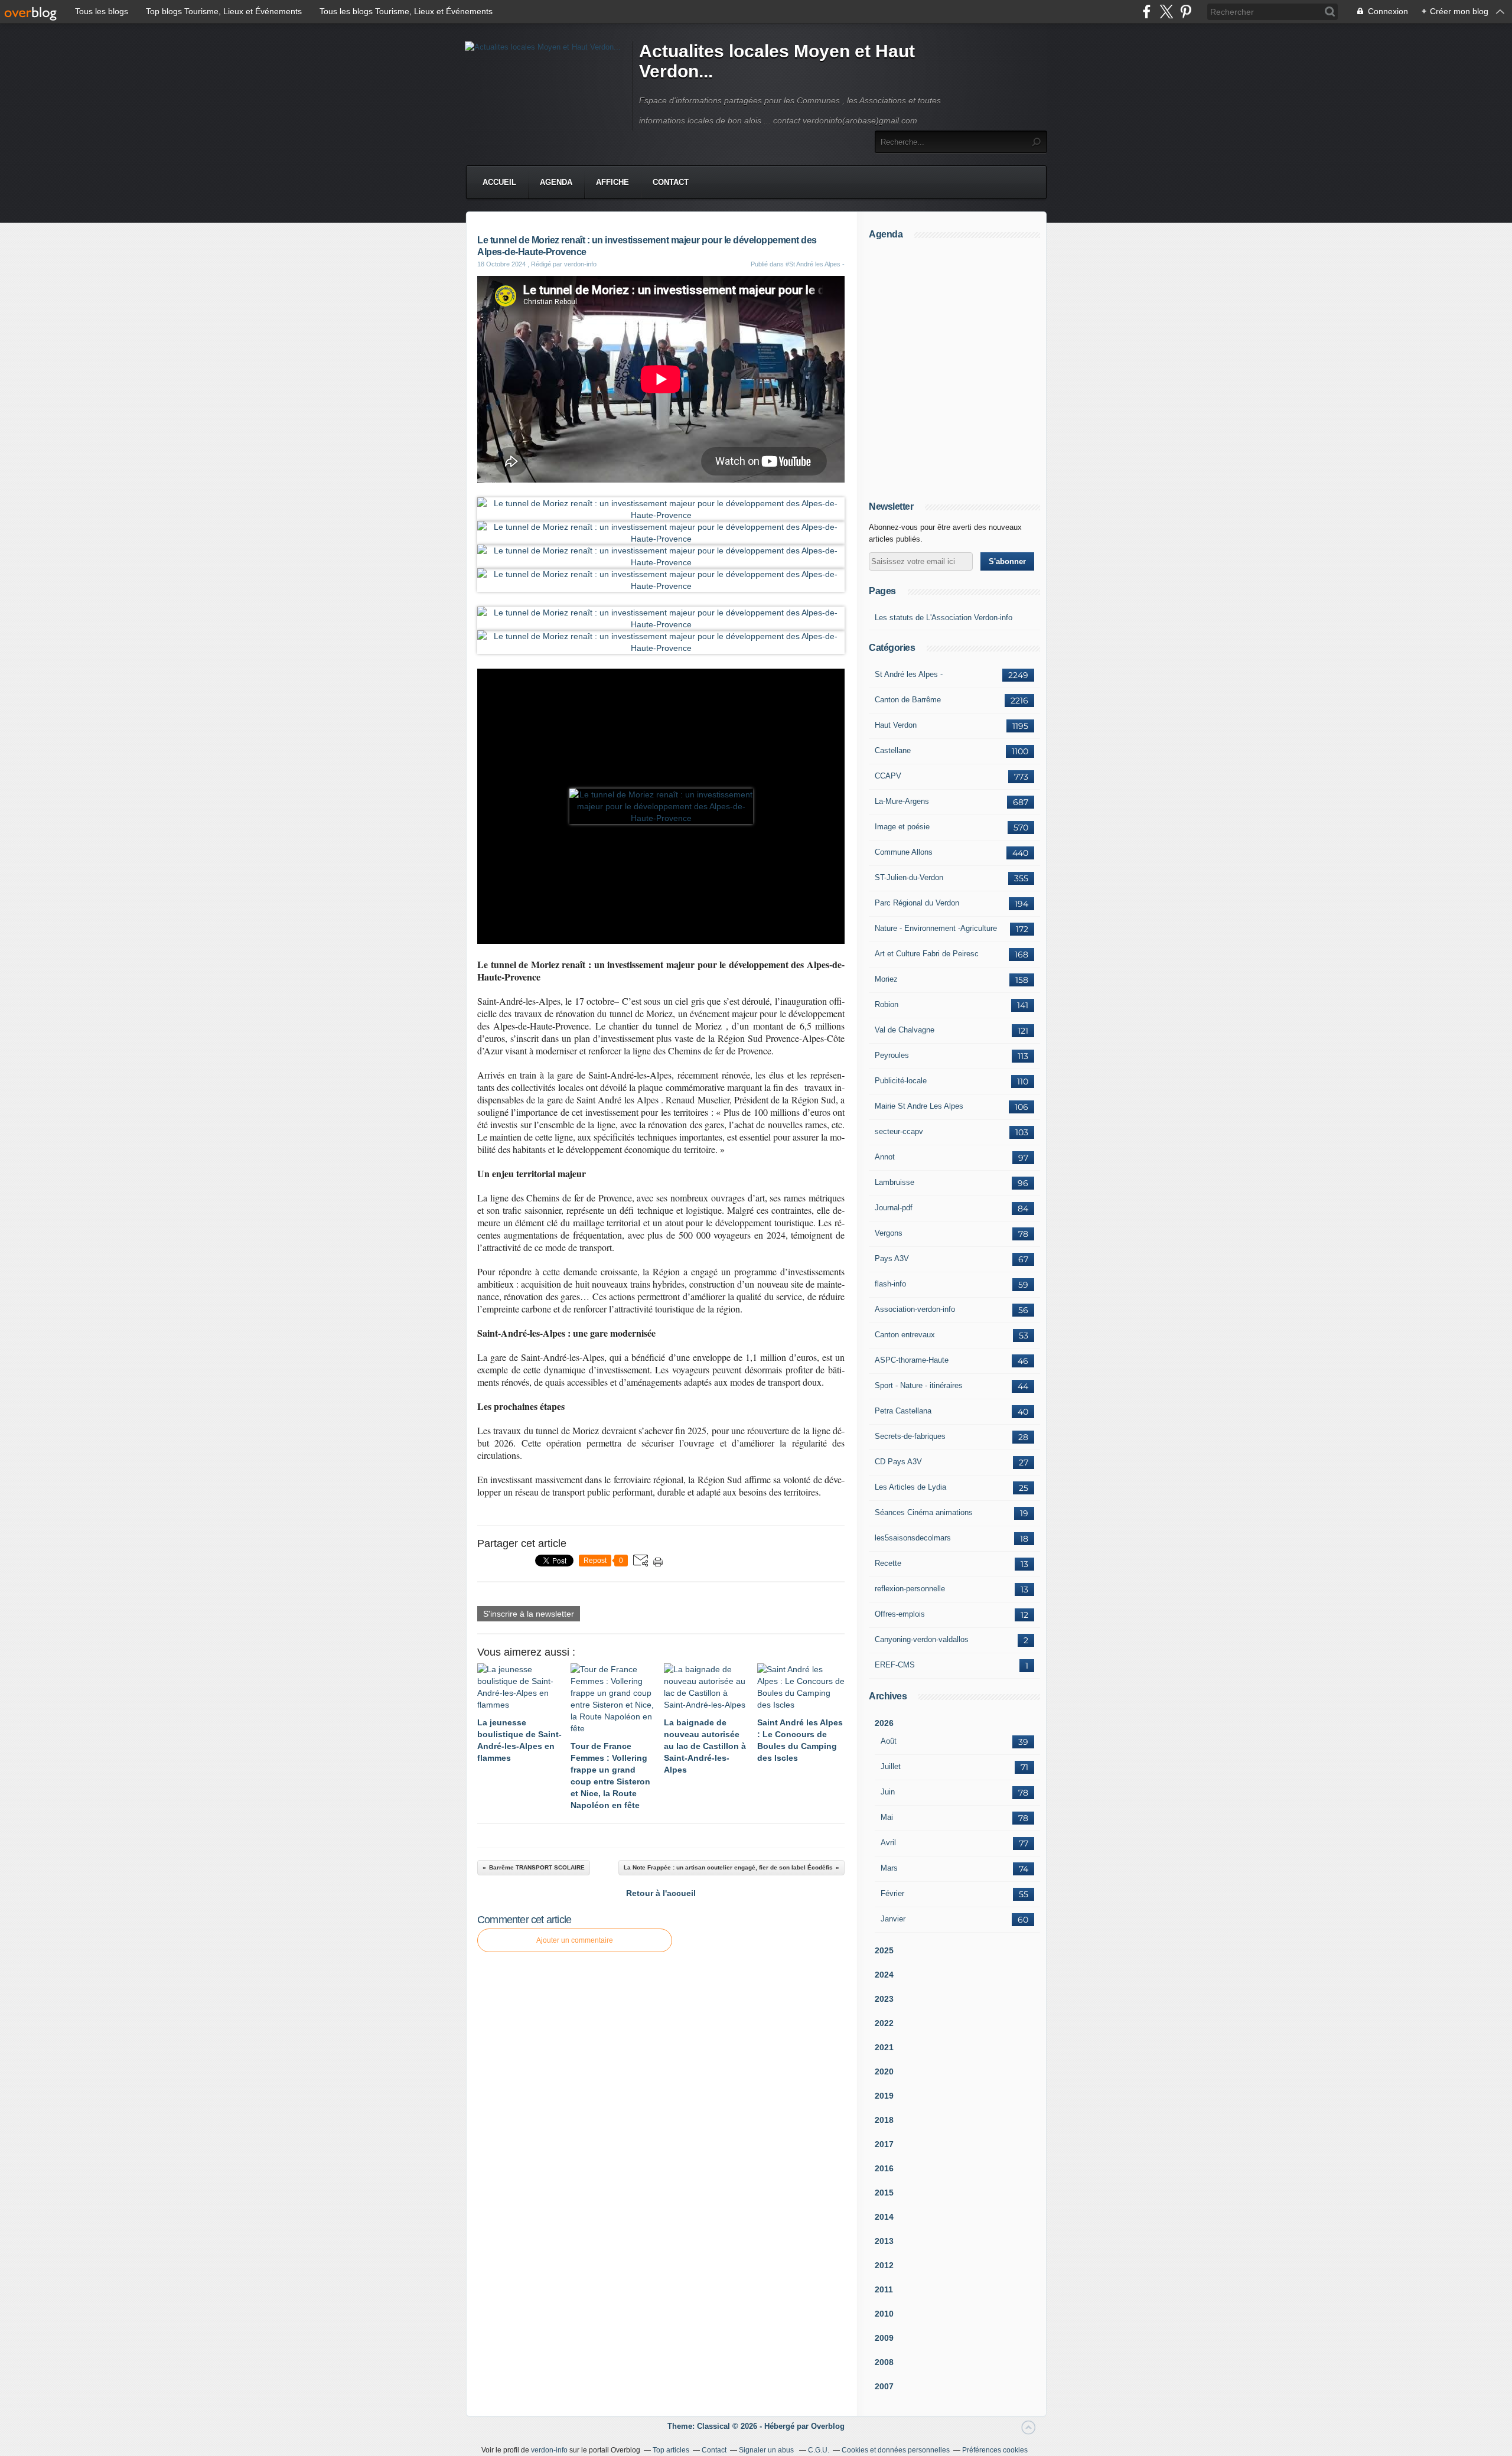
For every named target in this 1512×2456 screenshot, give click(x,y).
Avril (888, 1843)
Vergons (889, 1233)
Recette (888, 1563)
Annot (885, 1157)
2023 (884, 1999)
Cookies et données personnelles (896, 2450)
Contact (671, 182)
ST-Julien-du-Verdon (909, 877)
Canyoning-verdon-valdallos (922, 1639)
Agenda (556, 182)
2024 (884, 1975)
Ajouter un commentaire (575, 1940)
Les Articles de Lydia (910, 1487)
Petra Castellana (903, 1411)
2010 (884, 2314)
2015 (884, 2193)
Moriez (886, 979)
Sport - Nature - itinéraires (919, 1385)
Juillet (891, 1766)
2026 (884, 1723)
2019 (884, 2096)
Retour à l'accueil (661, 1893)
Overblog (828, 2426)
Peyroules (892, 1055)
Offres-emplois (900, 1614)
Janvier (893, 1919)
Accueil (499, 182)
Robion (887, 1004)
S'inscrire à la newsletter (529, 1614)
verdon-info (549, 2450)
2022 (884, 2023)
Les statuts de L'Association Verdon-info (944, 618)
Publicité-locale (901, 1081)
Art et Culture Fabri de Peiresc (927, 954)
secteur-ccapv (899, 1131)
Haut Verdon (896, 725)
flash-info (890, 1284)
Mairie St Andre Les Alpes (919, 1106)
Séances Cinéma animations (924, 1512)
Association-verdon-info (915, 1309)
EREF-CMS (895, 1665)
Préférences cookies (995, 2450)
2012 (884, 2265)
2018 (884, 2120)
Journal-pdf (894, 1208)
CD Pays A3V (898, 1462)
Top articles (671, 2450)
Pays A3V (892, 1258)
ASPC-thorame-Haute (912, 1360)
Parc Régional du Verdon (917, 903)
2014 (884, 2217)
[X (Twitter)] (1166, 12)
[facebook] (1147, 12)
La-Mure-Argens (902, 801)
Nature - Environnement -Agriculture (936, 928)
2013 (884, 2241)
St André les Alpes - (909, 674)
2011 (884, 2289)
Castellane (893, 750)
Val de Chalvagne (905, 1030)
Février (892, 1893)
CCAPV (888, 776)
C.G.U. (819, 2450)
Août (889, 1741)
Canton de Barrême (908, 700)
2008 (884, 2362)
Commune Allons (904, 852)
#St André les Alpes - (815, 264)
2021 (884, 2047)
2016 (884, 2168)
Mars (889, 1868)
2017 (884, 2144)
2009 (884, 2338)
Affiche (612, 182)
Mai (887, 1817)
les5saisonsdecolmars (913, 1538)
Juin (888, 1792)
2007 (884, 2386)
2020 (884, 2071)
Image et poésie (902, 827)
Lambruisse (895, 1182)
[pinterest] (1186, 12)
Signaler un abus (767, 2450)
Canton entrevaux (905, 1335)
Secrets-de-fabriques (910, 1436)
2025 (884, 1950)
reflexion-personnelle (910, 1589)
